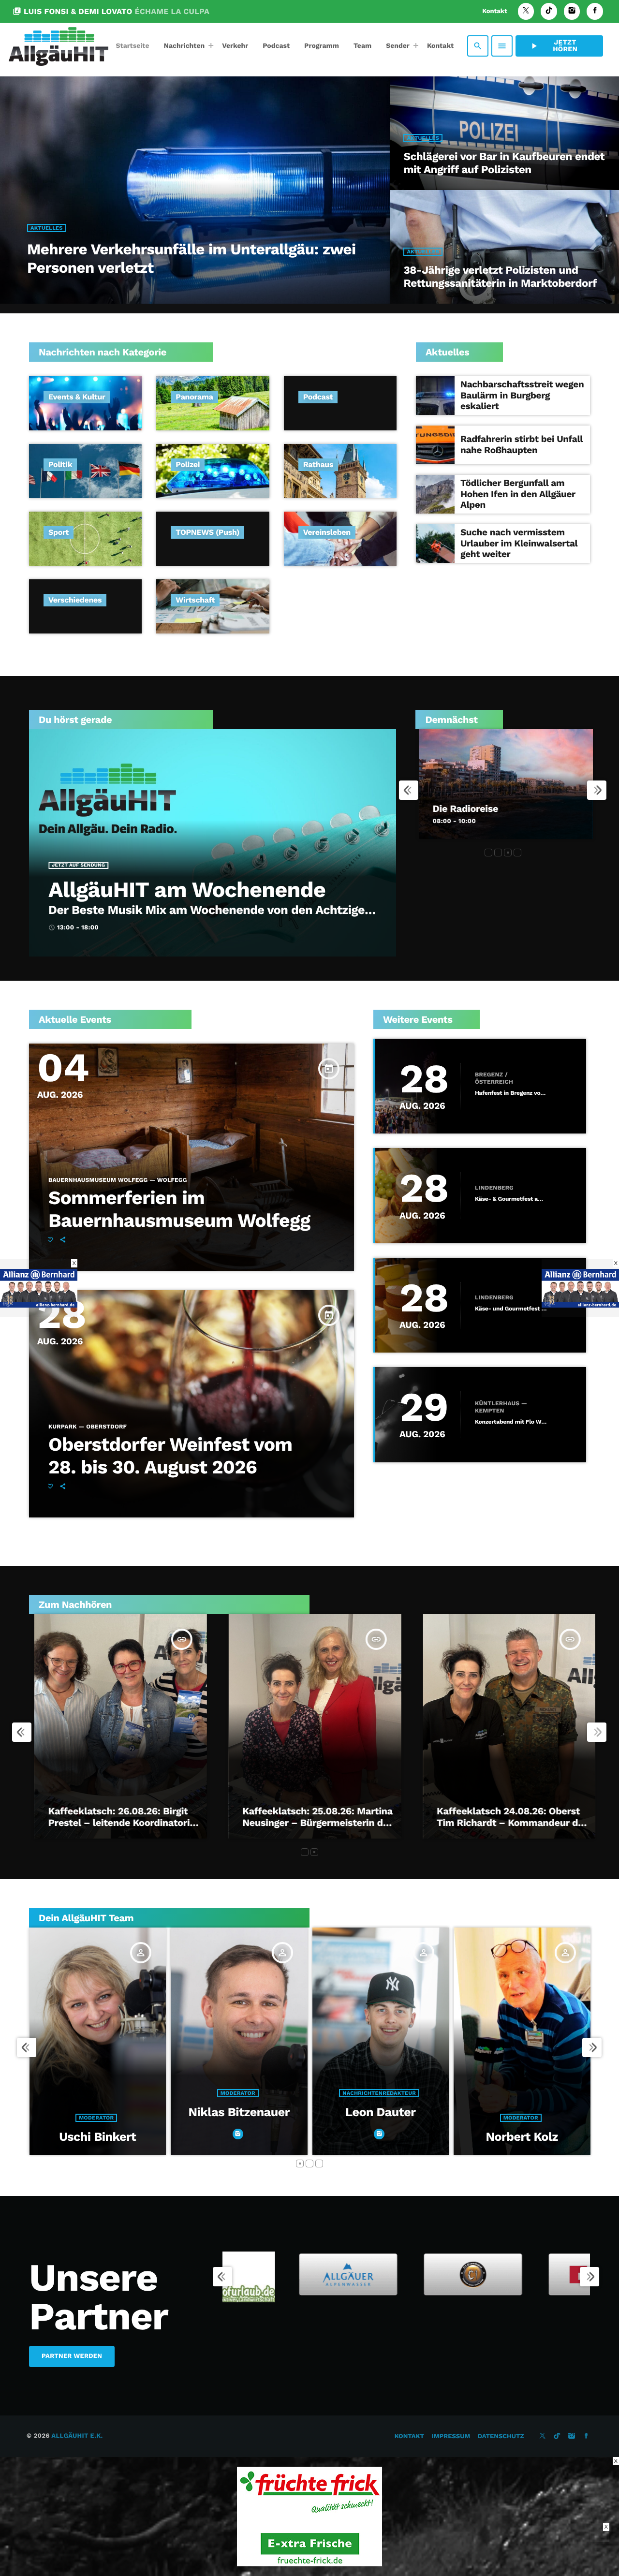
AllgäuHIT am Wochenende (187, 890)
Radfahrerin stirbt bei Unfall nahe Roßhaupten (522, 444)
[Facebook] (595, 11)
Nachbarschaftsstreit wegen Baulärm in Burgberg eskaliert (522, 395)
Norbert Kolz (240, 2137)
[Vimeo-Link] (59, 46)
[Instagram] (572, 11)
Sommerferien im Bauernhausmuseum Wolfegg (179, 1209)
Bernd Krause (381, 2112)
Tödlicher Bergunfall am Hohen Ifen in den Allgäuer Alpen (518, 494)
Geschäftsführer (522, 2093)
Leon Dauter (98, 2112)
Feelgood (448, 779)
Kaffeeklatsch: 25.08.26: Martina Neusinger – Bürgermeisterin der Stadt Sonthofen (313, 1823)
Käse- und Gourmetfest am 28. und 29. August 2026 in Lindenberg (511, 1309)
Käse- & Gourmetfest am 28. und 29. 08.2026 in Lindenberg (511, 1199)
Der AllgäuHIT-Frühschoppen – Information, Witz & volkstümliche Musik (501, 809)
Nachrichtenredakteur (97, 2093)
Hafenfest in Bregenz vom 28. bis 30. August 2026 (511, 1093)
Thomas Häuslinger (523, 2112)
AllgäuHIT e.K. (77, 2436)
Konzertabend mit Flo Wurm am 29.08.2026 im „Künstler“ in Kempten (511, 1422)
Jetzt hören (553, 46)
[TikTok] (549, 11)
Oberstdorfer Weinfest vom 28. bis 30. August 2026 (170, 1456)
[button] (488, 853)
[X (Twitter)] (526, 11)
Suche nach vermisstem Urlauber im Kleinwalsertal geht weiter (519, 543)
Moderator (238, 2118)
